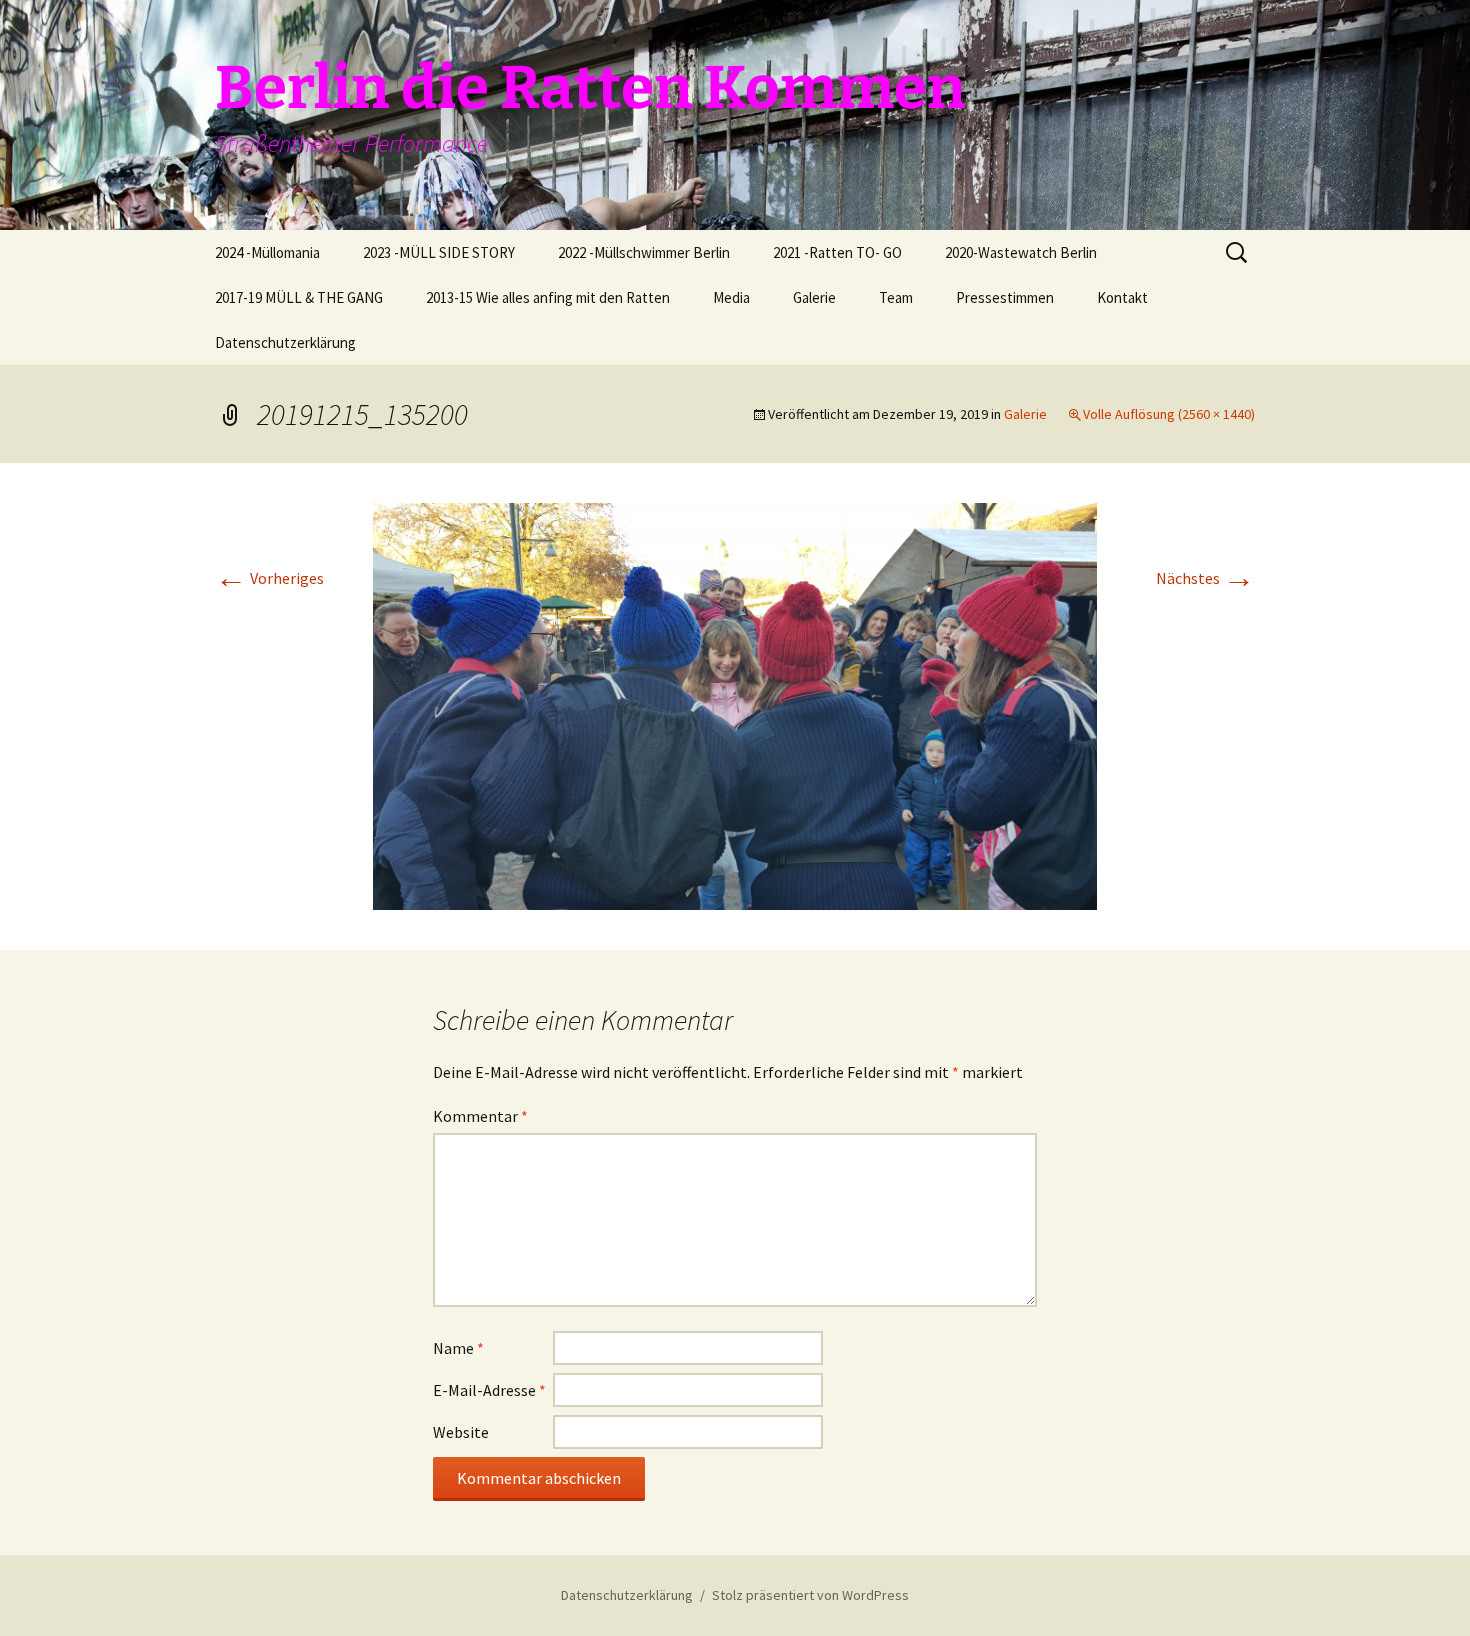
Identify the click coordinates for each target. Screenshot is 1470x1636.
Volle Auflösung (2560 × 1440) (1169, 414)
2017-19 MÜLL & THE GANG (299, 297)
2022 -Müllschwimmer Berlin (644, 252)
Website (461, 1432)
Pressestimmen (1005, 297)
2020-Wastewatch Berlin (1021, 252)
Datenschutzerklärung (285, 342)
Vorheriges (269, 578)
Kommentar (480, 1116)
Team (896, 297)
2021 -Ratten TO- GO (837, 252)
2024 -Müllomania (267, 252)
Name (458, 1348)
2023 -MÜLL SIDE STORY (439, 252)
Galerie (814, 297)
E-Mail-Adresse (489, 1390)
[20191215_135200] (735, 705)
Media (731, 297)
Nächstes (1205, 578)
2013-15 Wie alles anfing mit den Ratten (548, 297)
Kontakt (1122, 297)
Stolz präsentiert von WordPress (810, 1595)
